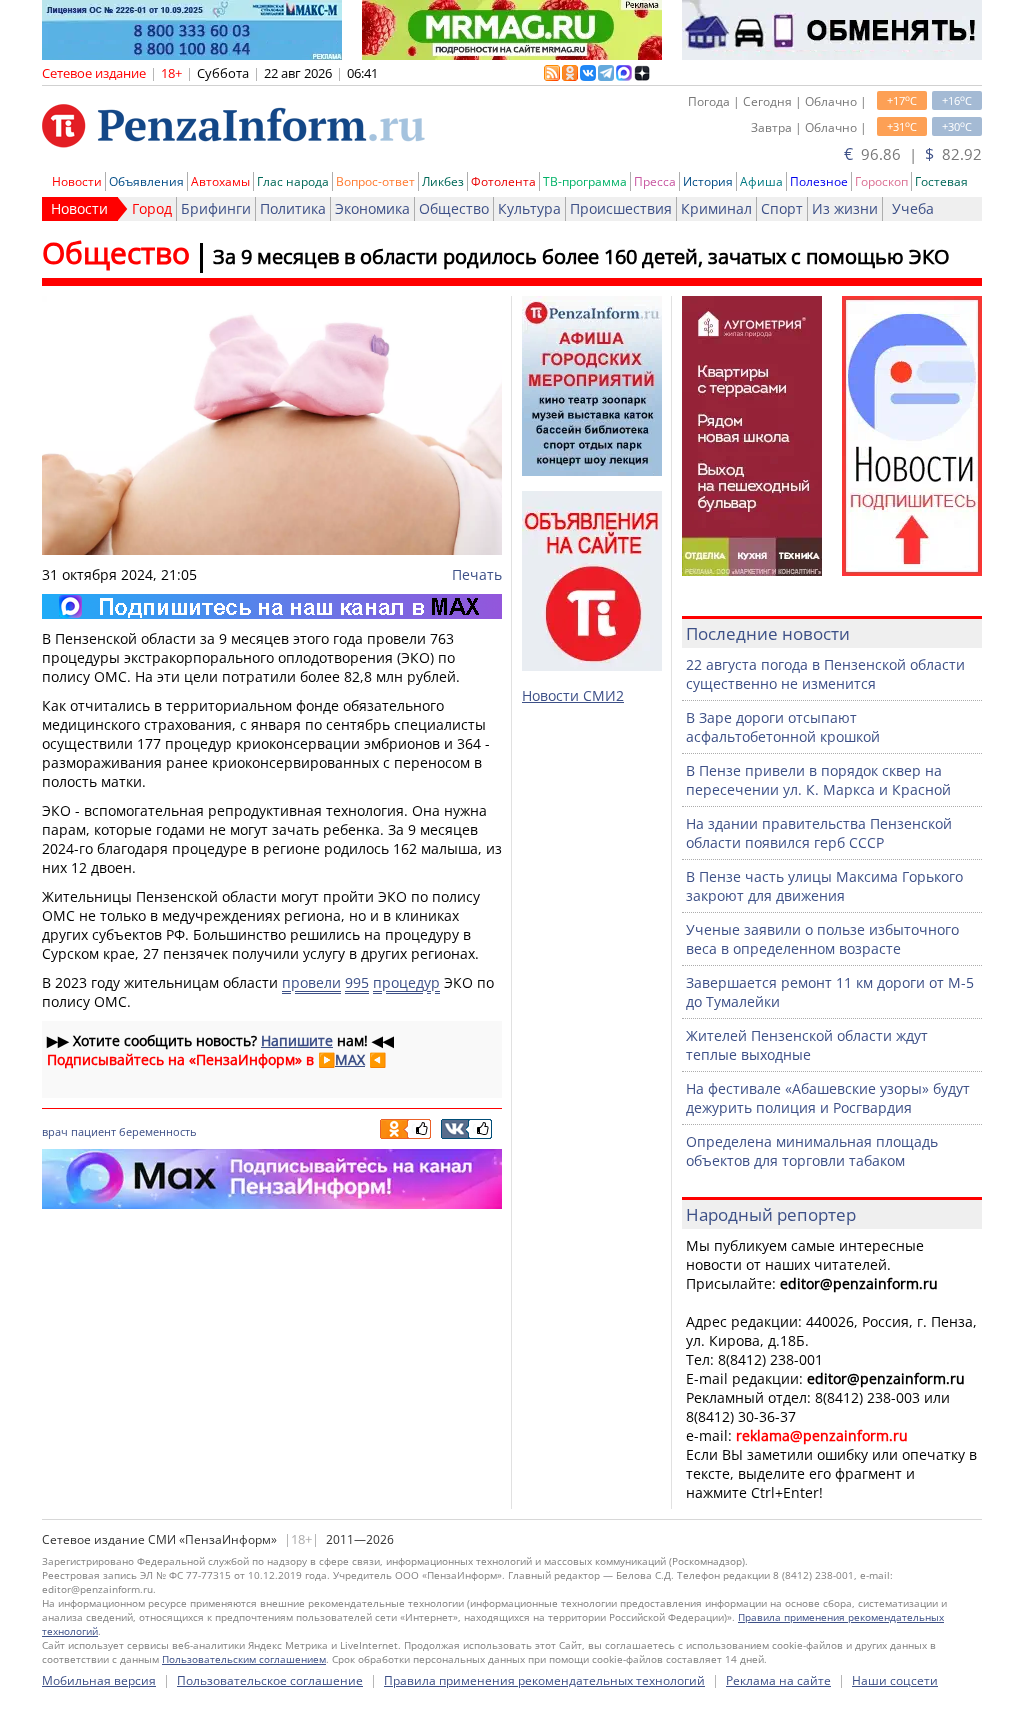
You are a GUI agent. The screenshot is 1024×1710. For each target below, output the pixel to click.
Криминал (716, 208)
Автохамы (220, 181)
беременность (157, 1131)
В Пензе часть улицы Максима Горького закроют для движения (824, 886)
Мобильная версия (99, 1680)
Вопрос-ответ (375, 181)
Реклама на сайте (778, 1680)
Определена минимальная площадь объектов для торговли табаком (812, 1151)
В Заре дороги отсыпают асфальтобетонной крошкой (783, 727)
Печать (477, 574)
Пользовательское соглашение (270, 1680)
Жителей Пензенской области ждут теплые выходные (807, 1045)
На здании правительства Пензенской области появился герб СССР (819, 833)
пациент (93, 1131)
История (708, 181)
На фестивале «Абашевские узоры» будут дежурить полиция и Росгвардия (828, 1098)
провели (311, 982)
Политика (293, 208)
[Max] (272, 606)
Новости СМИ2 (573, 695)
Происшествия (621, 208)
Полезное (819, 181)
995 (357, 982)
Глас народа (293, 181)
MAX (350, 1059)
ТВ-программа (585, 181)
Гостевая (941, 181)
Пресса (655, 181)
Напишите (297, 1040)
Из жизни (845, 208)
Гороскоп (881, 181)
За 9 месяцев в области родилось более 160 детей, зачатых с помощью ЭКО (581, 256)
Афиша (761, 181)
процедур (406, 982)
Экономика (372, 208)
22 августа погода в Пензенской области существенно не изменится (825, 674)
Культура (529, 208)
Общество (454, 208)
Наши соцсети (895, 1680)
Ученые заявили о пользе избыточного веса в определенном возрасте (822, 939)
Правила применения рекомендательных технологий (544, 1680)
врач (55, 1131)
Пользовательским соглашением (244, 1659)
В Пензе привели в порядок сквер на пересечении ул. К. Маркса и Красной (818, 780)
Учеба (913, 208)
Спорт (782, 208)
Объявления (146, 181)
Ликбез (443, 181)
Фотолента (503, 181)
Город (152, 208)
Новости (77, 181)
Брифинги (216, 208)
